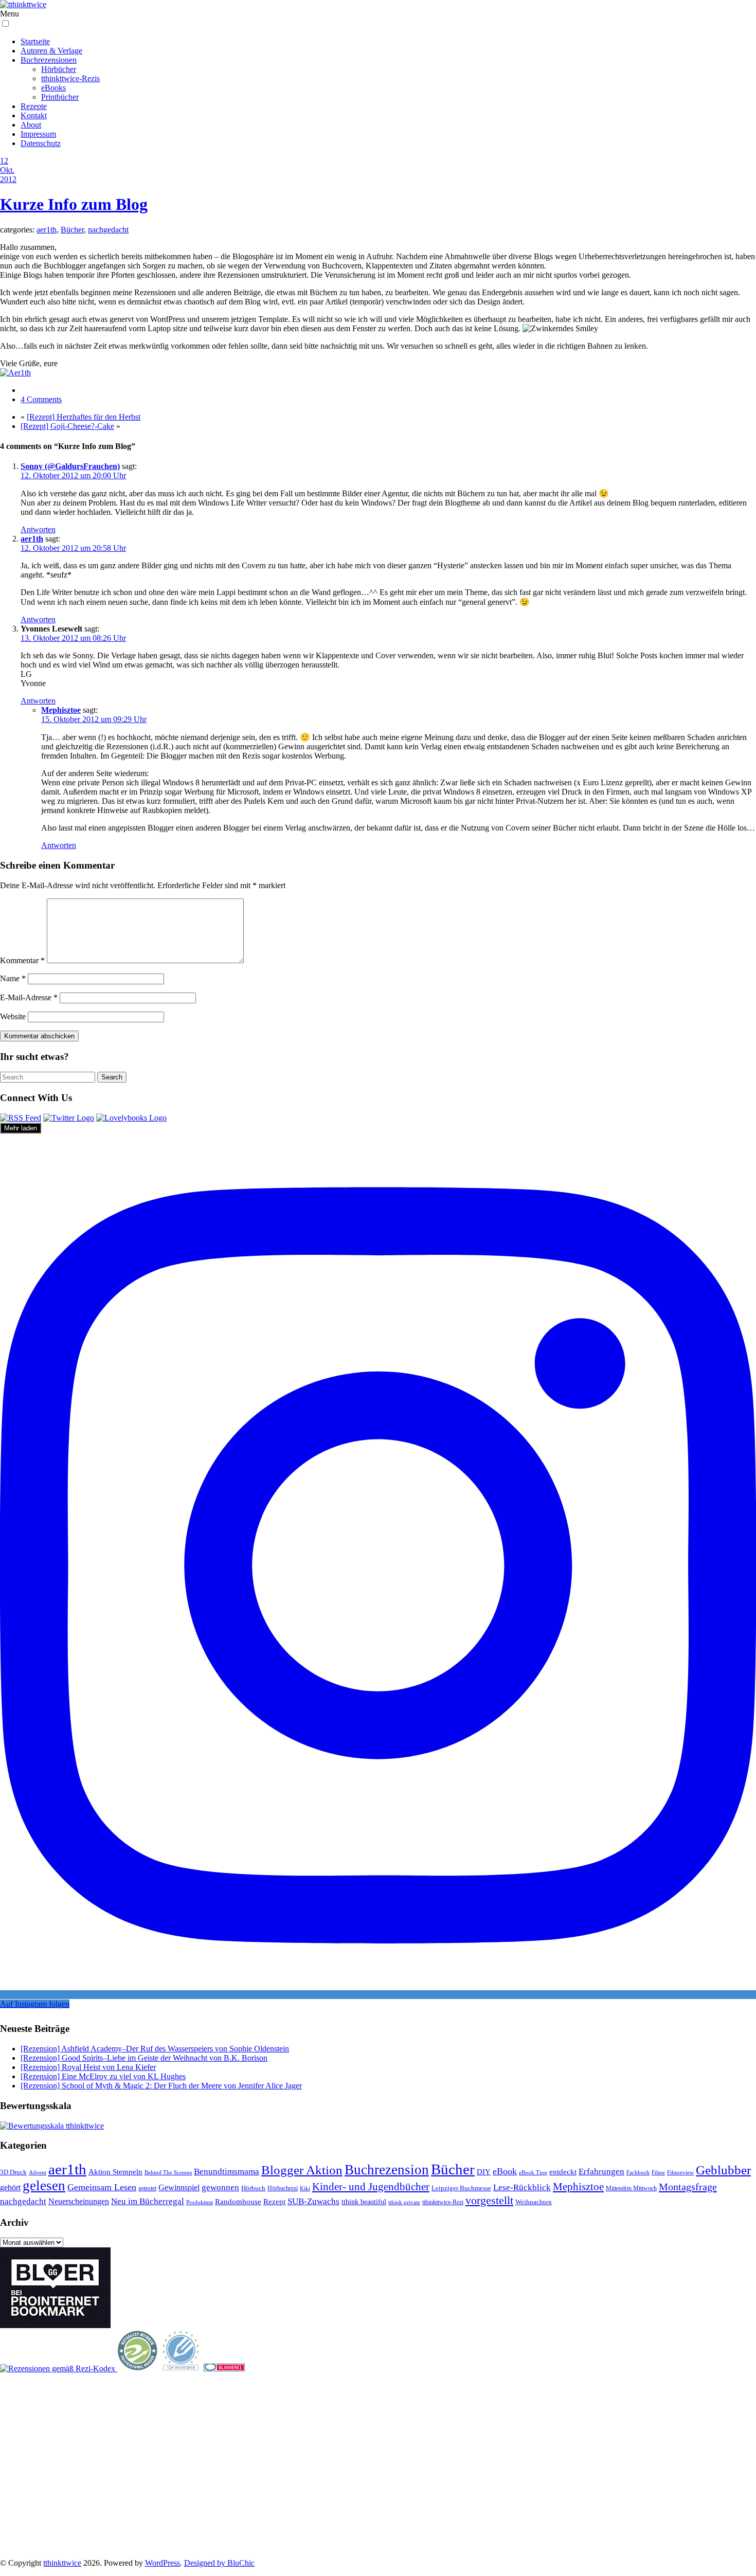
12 (4, 161)
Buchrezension (387, 2170)
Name (13, 978)
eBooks (53, 88)
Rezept (274, 2202)
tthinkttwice (62, 2563)
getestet (147, 2188)
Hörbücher (59, 69)
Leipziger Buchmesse (461, 2188)
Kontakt (34, 115)
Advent (38, 2173)
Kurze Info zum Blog (74, 204)
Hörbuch (253, 2188)
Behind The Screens (168, 2172)
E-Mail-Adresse (29, 997)
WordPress (163, 2563)
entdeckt (563, 2172)
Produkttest (200, 2202)
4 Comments (41, 399)
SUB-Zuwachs (313, 2201)
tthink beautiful (364, 2202)
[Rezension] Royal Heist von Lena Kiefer (88, 2067)
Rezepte (34, 106)
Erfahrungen (601, 2172)
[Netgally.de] (138, 2368)
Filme (658, 2172)
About (31, 125)
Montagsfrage (688, 2187)
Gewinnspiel (179, 2187)
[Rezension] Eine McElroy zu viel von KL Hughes (103, 2076)
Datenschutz (41, 143)
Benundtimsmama (227, 2172)
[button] (5, 23)
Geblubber (723, 2170)
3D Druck (13, 2172)
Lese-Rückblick (522, 2187)
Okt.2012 (8, 175)
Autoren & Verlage (51, 51)
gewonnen (220, 2187)
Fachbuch (638, 2173)
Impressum (38, 134)
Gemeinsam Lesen (102, 2187)
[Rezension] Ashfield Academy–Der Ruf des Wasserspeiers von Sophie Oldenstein (155, 2049)
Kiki (305, 2188)
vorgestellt (489, 2200)
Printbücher (60, 97)
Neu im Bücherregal (148, 2201)
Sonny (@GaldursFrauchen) (70, 466)
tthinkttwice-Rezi (443, 2202)
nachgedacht (108, 230)
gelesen (44, 2186)
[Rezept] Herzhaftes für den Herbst (84, 417)
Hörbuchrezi (283, 2188)
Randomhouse (238, 2201)
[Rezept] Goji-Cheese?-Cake (67, 426)
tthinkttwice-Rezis (70, 78)
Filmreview (680, 2172)
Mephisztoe (61, 710)
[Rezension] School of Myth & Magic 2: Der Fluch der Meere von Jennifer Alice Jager (161, 2086)
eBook (505, 2171)
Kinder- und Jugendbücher (371, 2187)
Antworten (38, 529)
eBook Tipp (533, 2172)
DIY (484, 2172)
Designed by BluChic (219, 2563)
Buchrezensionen (49, 60)
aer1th (47, 230)
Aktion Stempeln (115, 2172)
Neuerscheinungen (79, 2201)
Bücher (72, 230)
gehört (10, 2187)
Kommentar (22, 960)
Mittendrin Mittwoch (631, 2188)
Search (112, 1077)
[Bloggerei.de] (224, 2368)
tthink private (404, 2202)
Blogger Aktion (302, 2170)
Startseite (35, 41)
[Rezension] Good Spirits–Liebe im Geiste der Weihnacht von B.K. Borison (144, 2058)
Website (13, 1016)
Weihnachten (534, 2202)
